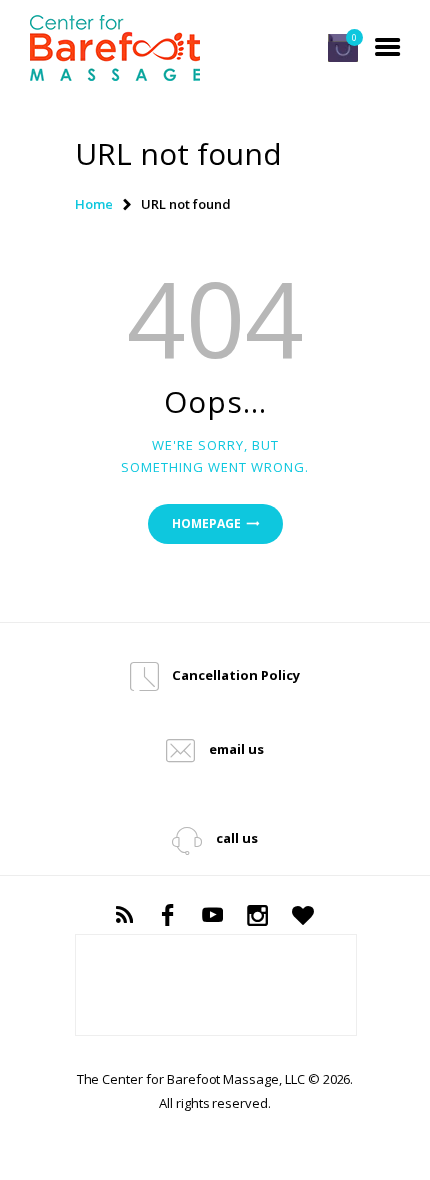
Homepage (206, 523)
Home (94, 204)
